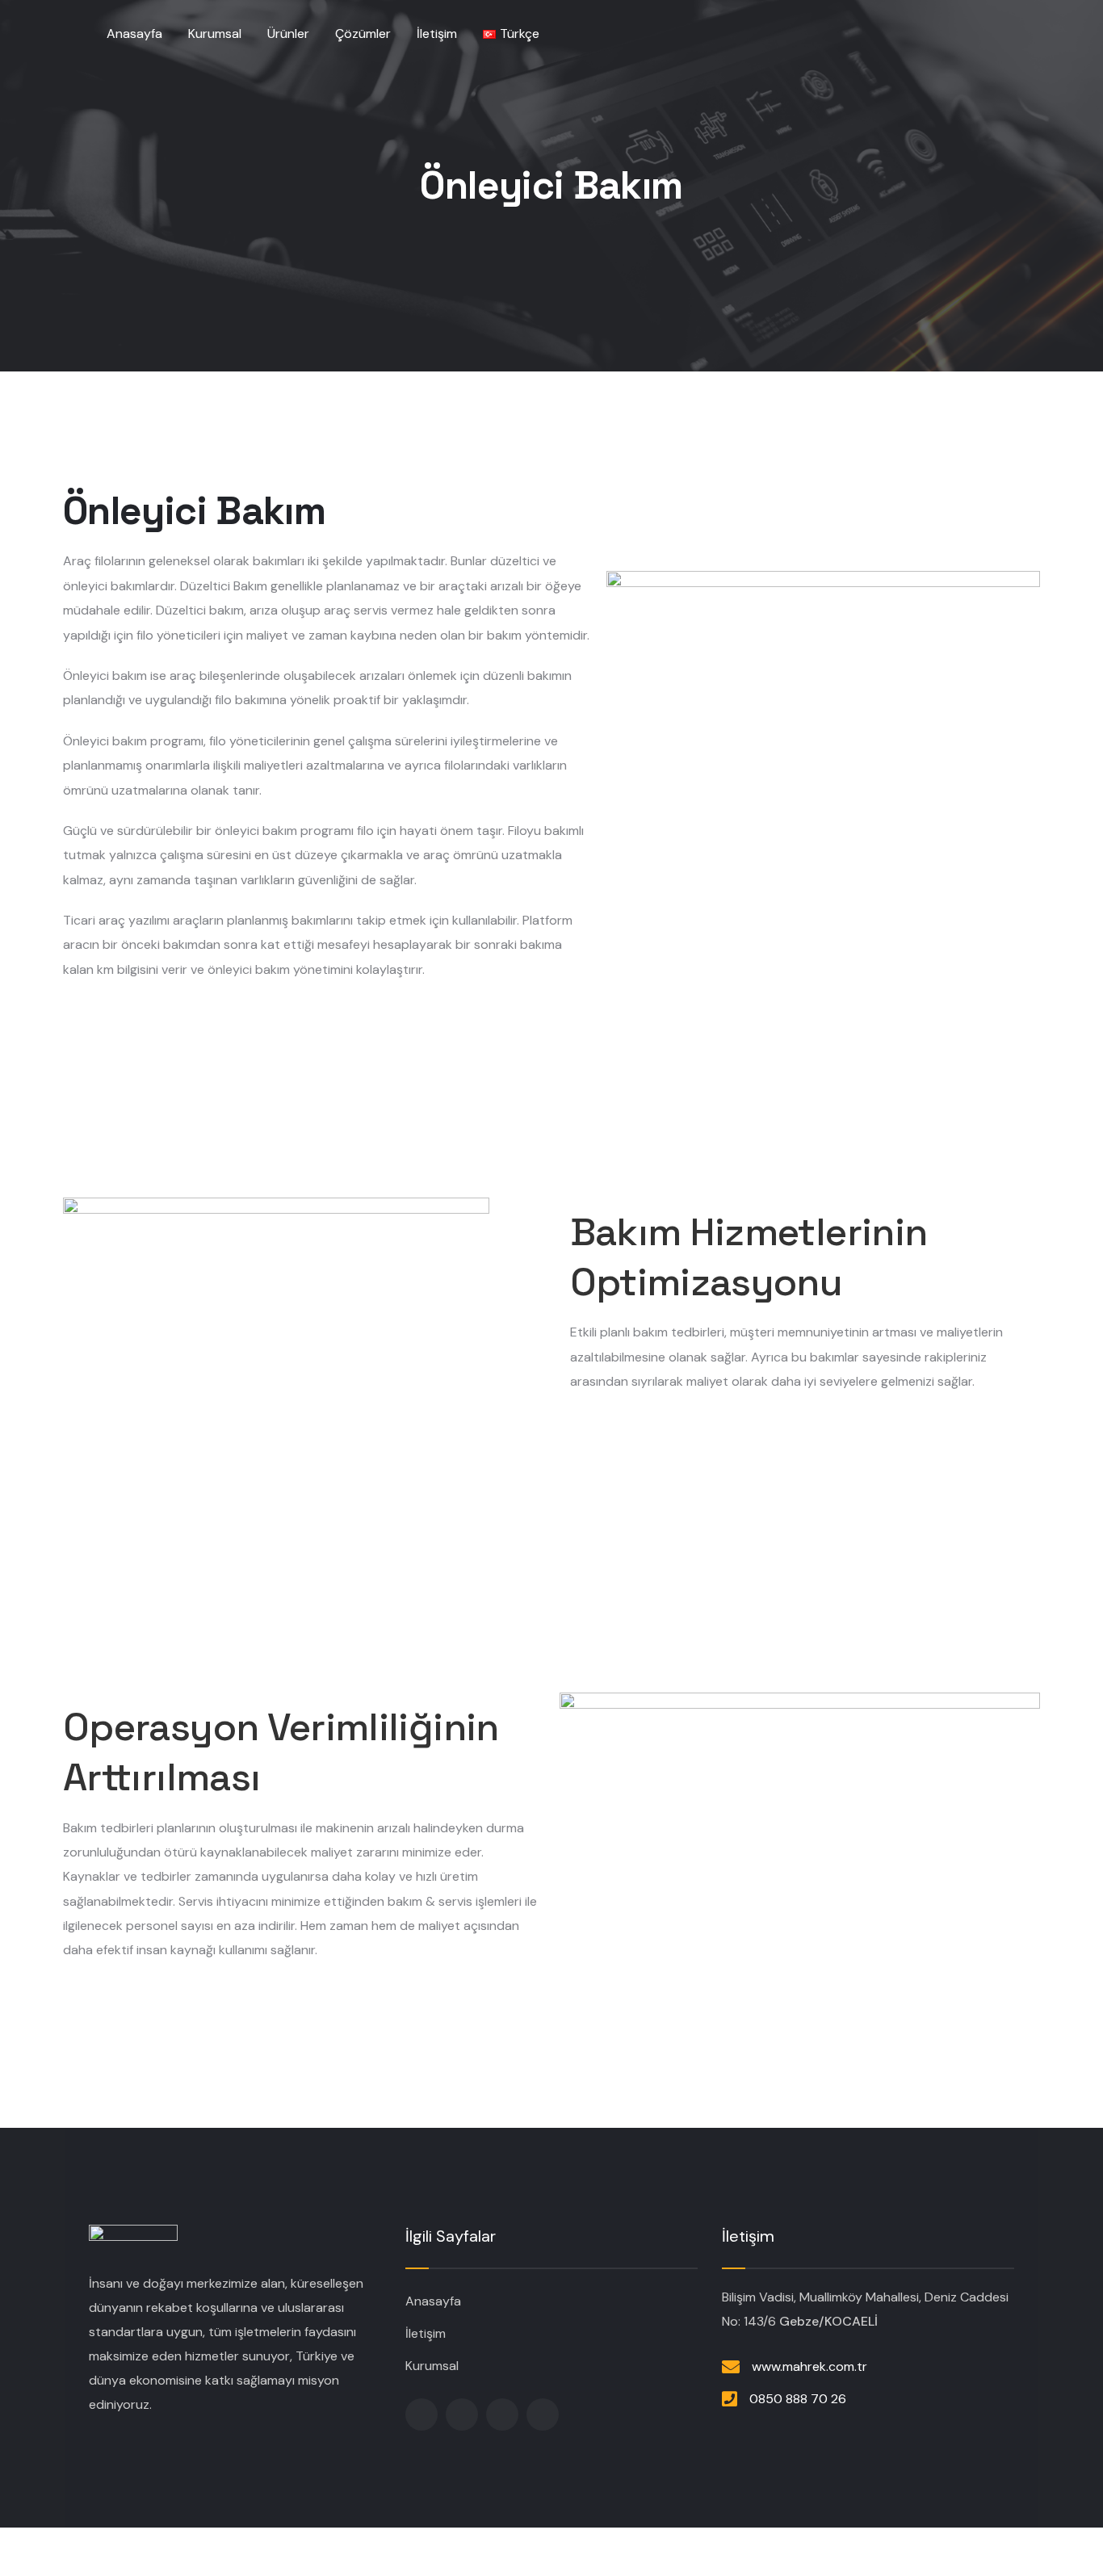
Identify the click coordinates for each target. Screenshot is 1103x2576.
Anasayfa (433, 2301)
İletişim (426, 2333)
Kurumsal (432, 2366)
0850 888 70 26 (798, 2399)
